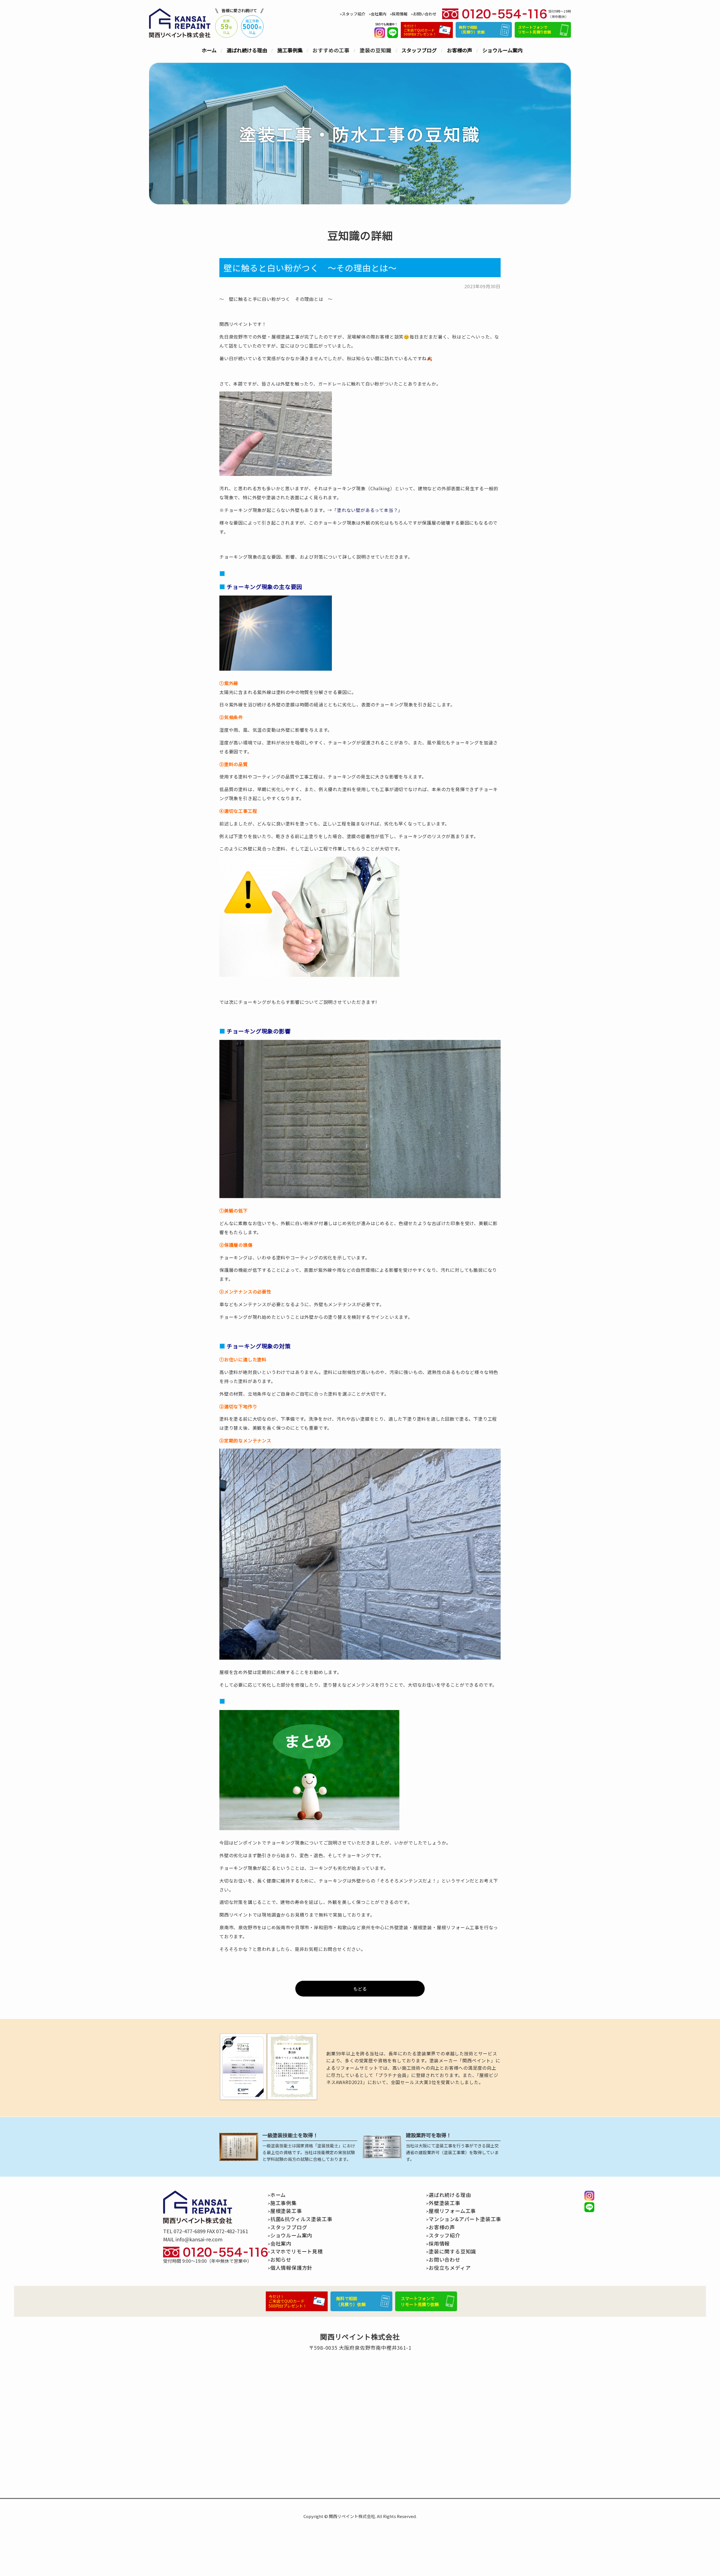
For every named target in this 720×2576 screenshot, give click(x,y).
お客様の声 (460, 50)
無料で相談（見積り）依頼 (472, 30)
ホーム (209, 50)
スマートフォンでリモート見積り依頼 (535, 30)
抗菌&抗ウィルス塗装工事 (301, 2219)
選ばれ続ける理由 (247, 50)
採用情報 (400, 14)
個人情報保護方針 (291, 2268)
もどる (360, 1989)
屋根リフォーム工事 (452, 2211)
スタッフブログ (419, 50)
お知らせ (281, 2259)
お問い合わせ (425, 14)
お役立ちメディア (450, 2268)
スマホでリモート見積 (297, 2251)
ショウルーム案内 (502, 50)
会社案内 (379, 14)
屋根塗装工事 (286, 2211)
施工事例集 (290, 50)
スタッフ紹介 (354, 14)
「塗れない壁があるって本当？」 (367, 510)
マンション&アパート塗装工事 (465, 2219)
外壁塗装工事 (445, 2203)
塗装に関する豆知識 (452, 2251)
